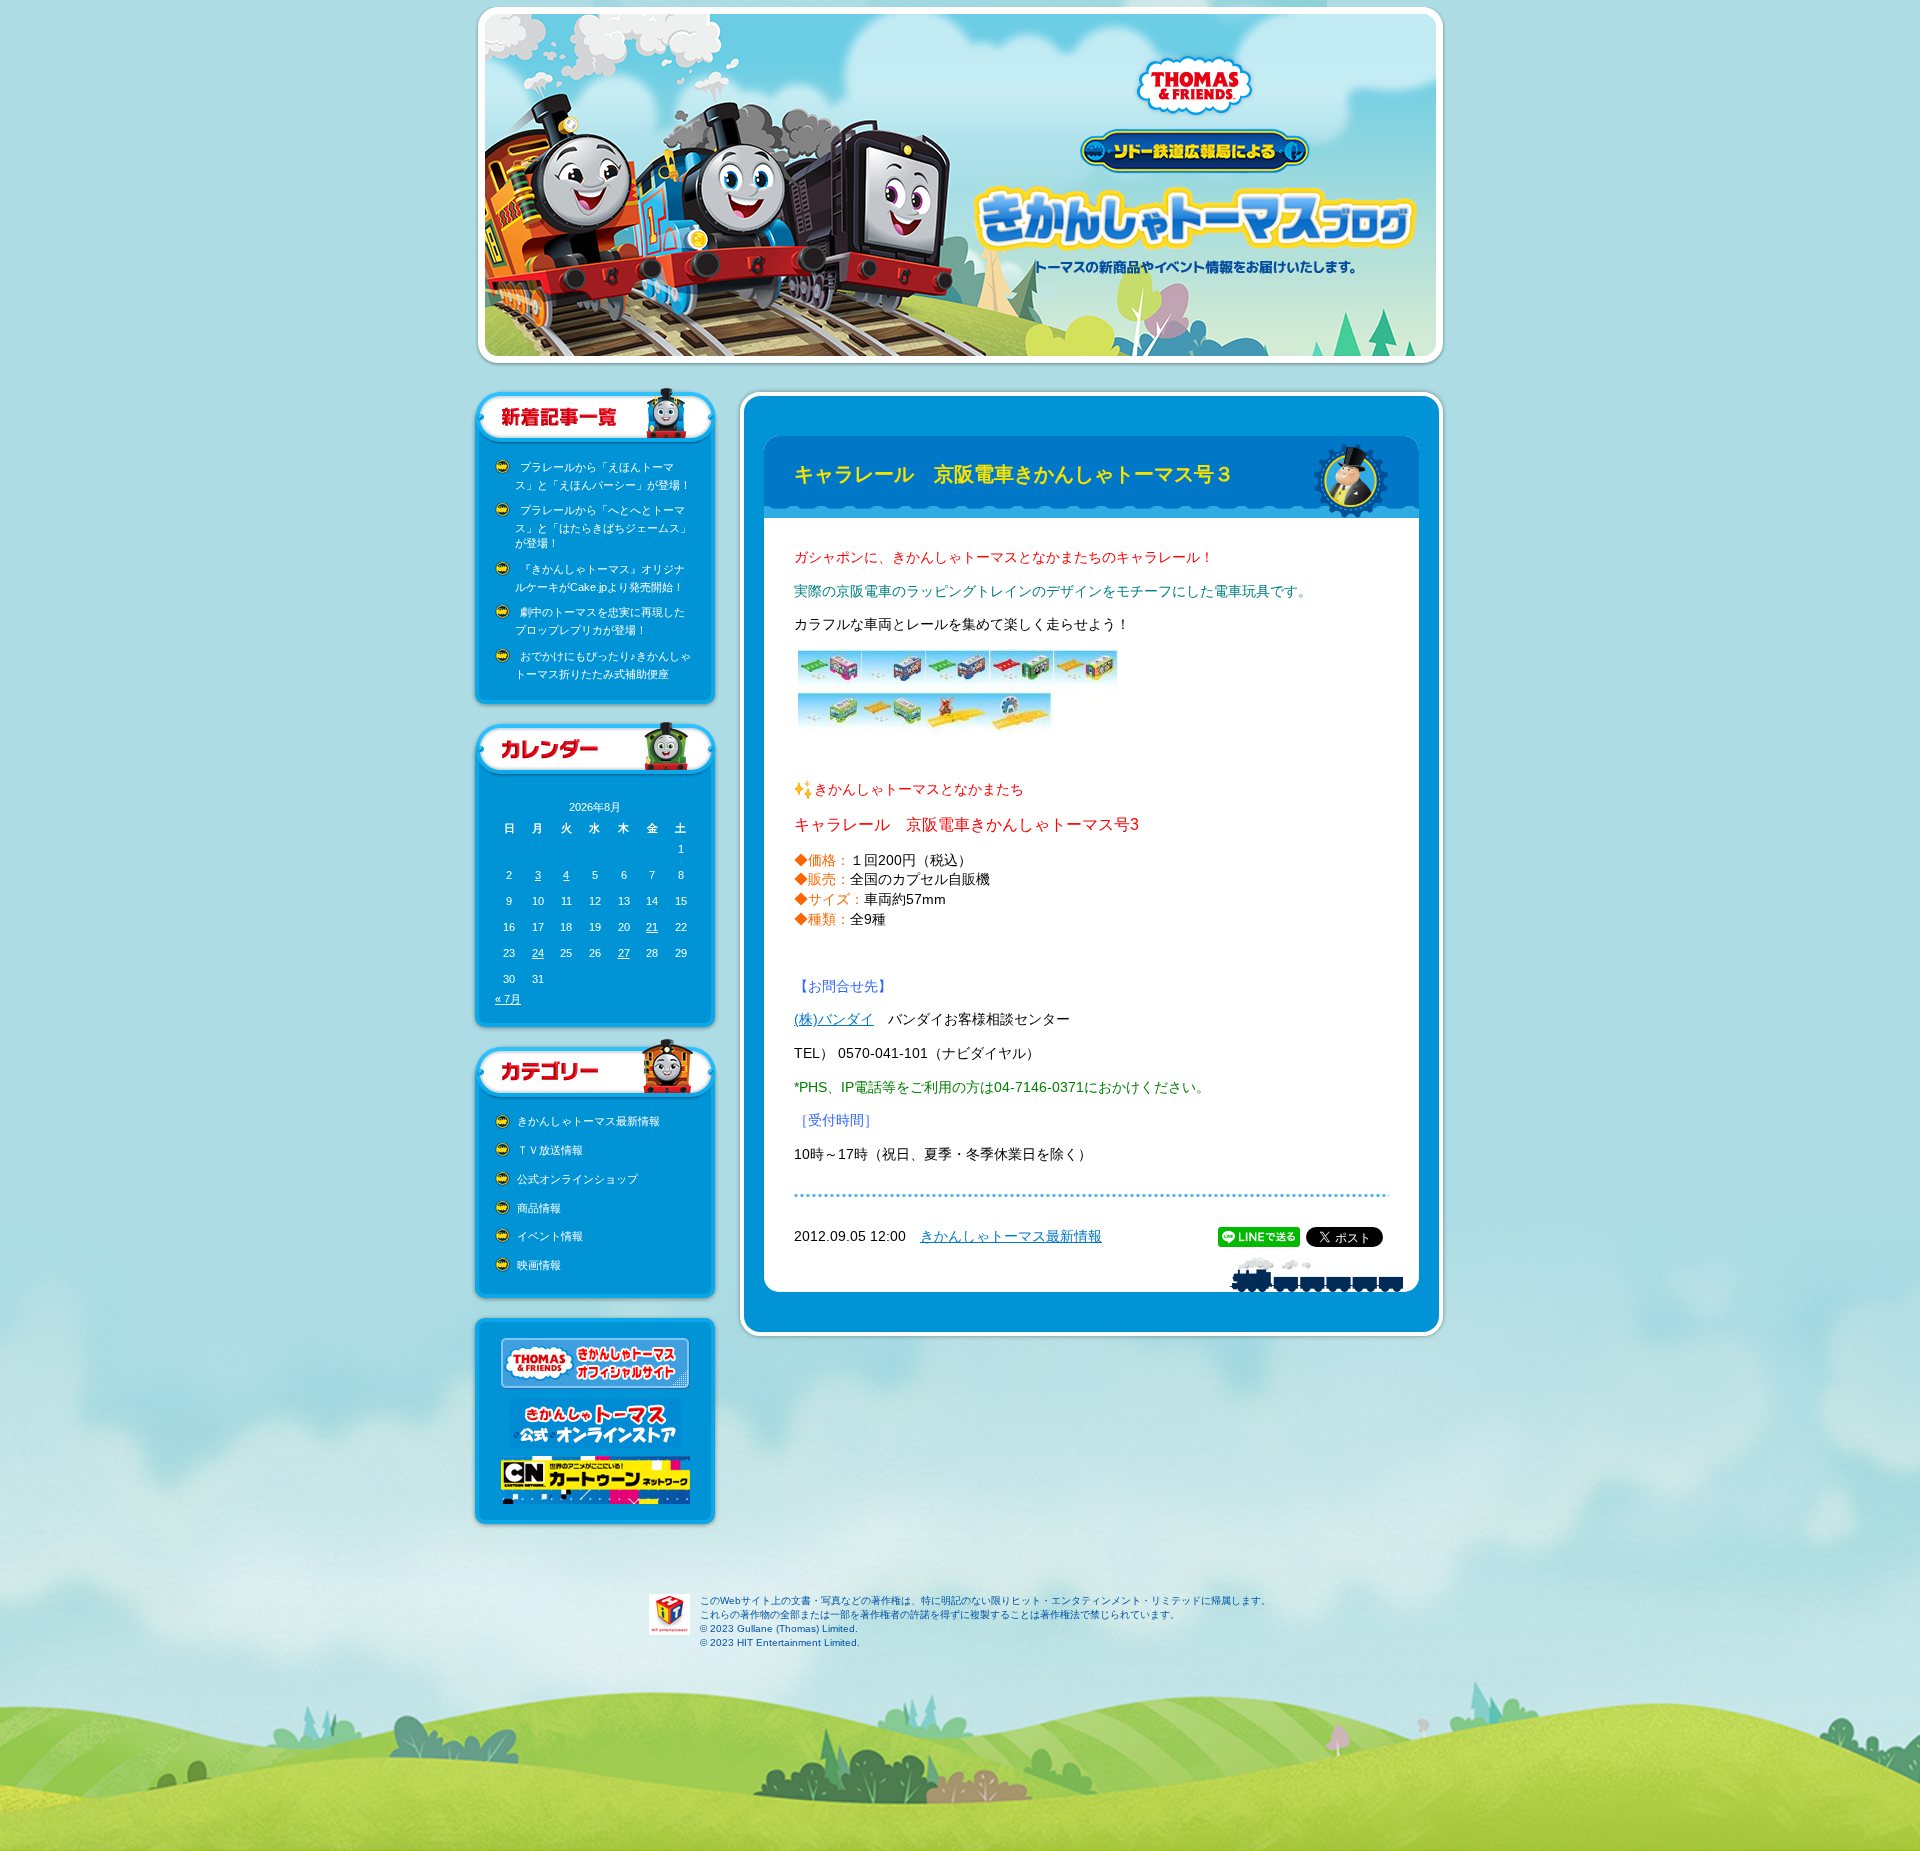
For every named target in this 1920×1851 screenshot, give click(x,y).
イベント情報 (550, 1236)
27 (624, 953)
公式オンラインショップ (577, 1179)
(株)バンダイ (834, 1019)
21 (652, 927)
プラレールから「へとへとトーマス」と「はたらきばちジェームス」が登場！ (603, 526)
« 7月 (508, 999)
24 (538, 953)
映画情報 (539, 1265)
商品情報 (539, 1208)
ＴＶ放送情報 (550, 1150)
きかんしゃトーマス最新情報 (588, 1121)
